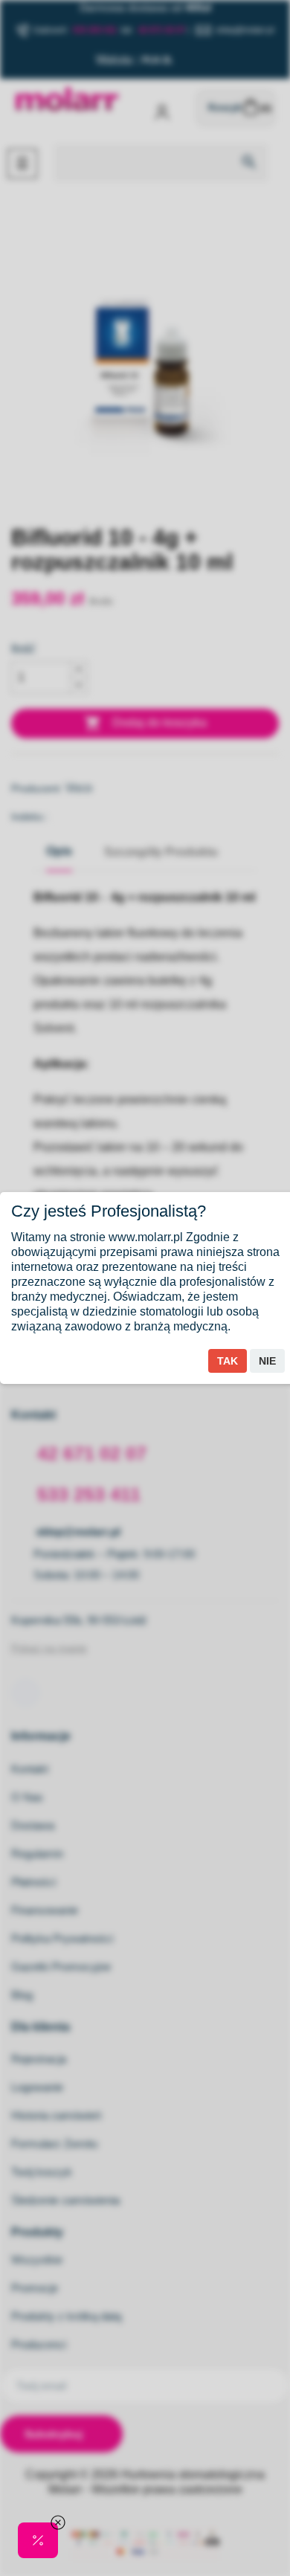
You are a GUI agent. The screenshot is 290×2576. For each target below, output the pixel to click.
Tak (228, 1361)
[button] (38, 2540)
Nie (267, 1361)
